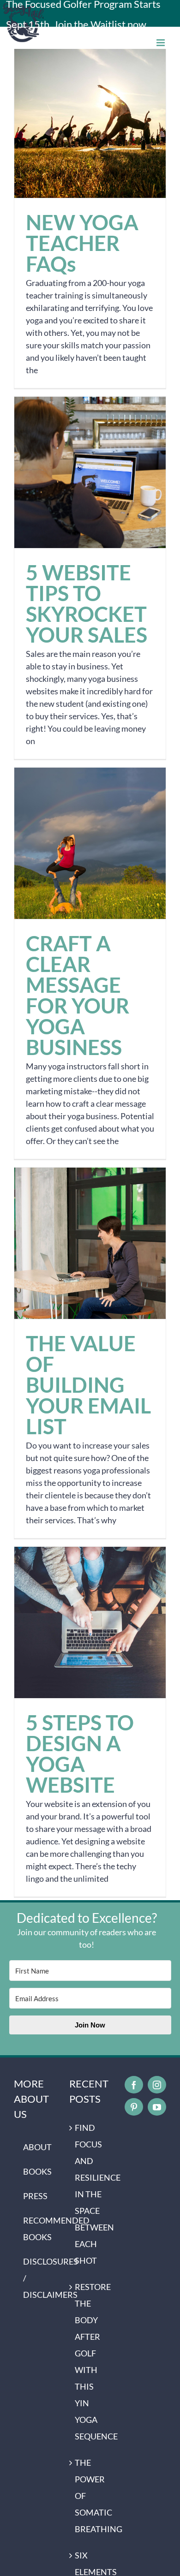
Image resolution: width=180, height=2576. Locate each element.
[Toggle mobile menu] (161, 43)
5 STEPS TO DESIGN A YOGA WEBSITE (90, 1623)
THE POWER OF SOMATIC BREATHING (90, 2496)
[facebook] (134, 2085)
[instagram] (157, 2085)
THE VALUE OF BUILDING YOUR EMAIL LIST (90, 1243)
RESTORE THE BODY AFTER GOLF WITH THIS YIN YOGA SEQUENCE (90, 2361)
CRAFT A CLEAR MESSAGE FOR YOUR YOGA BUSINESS (90, 844)
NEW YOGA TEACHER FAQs (90, 122)
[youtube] (157, 2107)
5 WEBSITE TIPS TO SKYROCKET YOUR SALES (90, 473)
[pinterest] (134, 2107)
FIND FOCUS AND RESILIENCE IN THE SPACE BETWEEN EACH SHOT (90, 2194)
